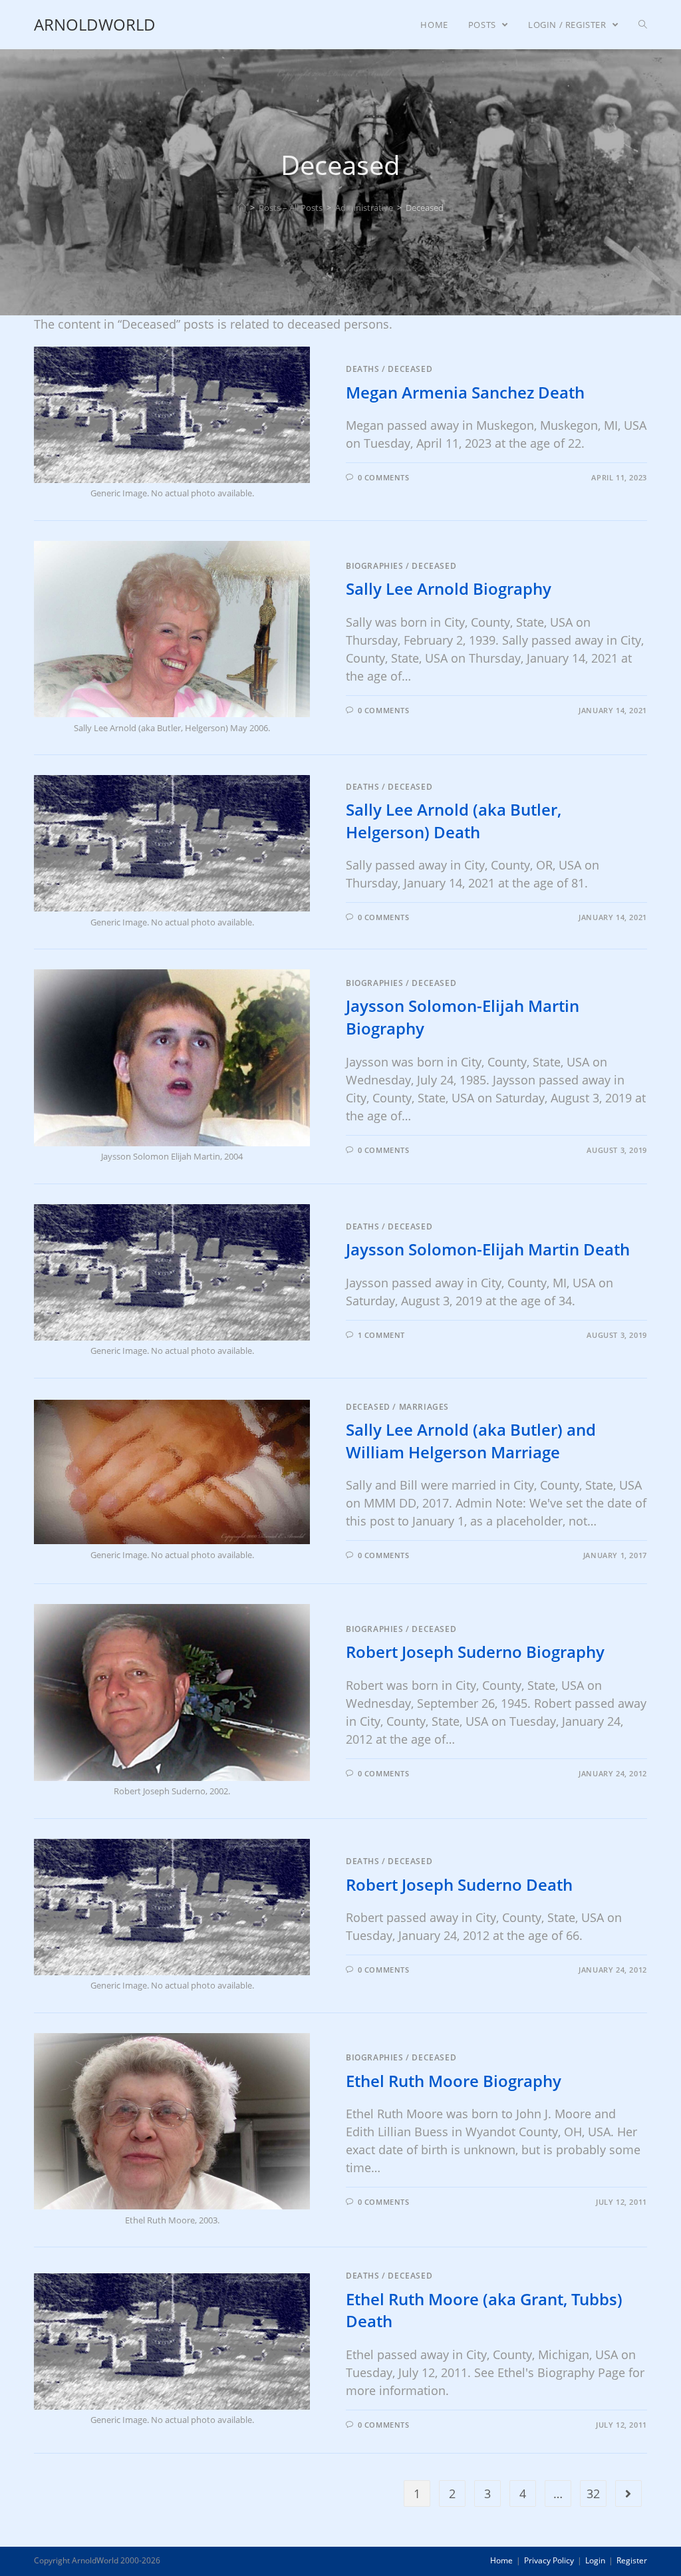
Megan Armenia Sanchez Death (465, 392)
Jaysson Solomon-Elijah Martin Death (488, 1249)
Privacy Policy (549, 2560)
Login (595, 2560)
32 (593, 2494)
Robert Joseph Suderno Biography (475, 1652)
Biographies (375, 566)
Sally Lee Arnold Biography (449, 588)
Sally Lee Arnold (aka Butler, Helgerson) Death (454, 821)
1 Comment (381, 1335)
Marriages (424, 1407)
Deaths (363, 369)
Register (632, 2560)
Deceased (410, 369)
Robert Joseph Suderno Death (459, 1884)
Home (501, 2560)
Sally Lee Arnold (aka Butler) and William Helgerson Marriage (471, 1441)
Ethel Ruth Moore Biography (454, 2081)
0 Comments (384, 477)
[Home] (242, 208)
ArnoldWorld (95, 24)
